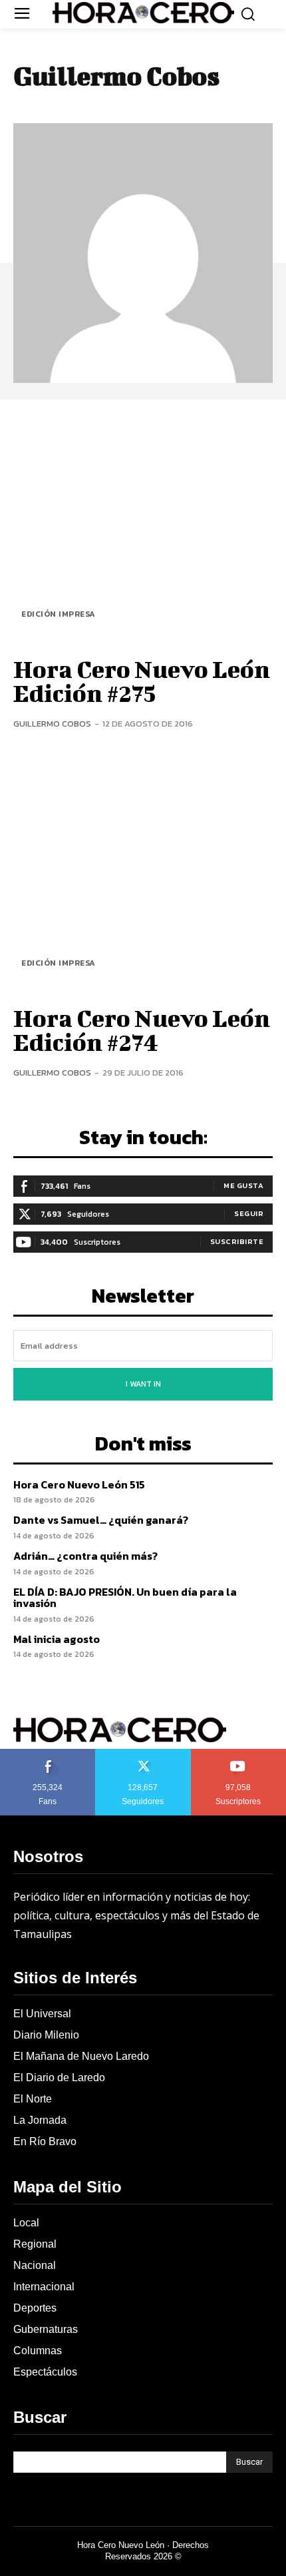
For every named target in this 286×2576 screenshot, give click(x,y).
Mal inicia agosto (57, 1639)
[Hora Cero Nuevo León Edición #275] (143, 526)
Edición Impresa (59, 614)
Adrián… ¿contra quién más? (85, 1556)
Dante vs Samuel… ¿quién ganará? (101, 1520)
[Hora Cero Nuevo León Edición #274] (143, 876)
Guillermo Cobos (52, 724)
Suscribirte (237, 1241)
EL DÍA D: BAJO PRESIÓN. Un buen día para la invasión (125, 1598)
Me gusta (243, 1185)
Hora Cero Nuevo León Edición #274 (142, 1030)
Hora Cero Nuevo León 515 (79, 1484)
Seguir (249, 1213)
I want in (143, 1384)
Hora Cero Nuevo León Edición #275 (142, 681)
